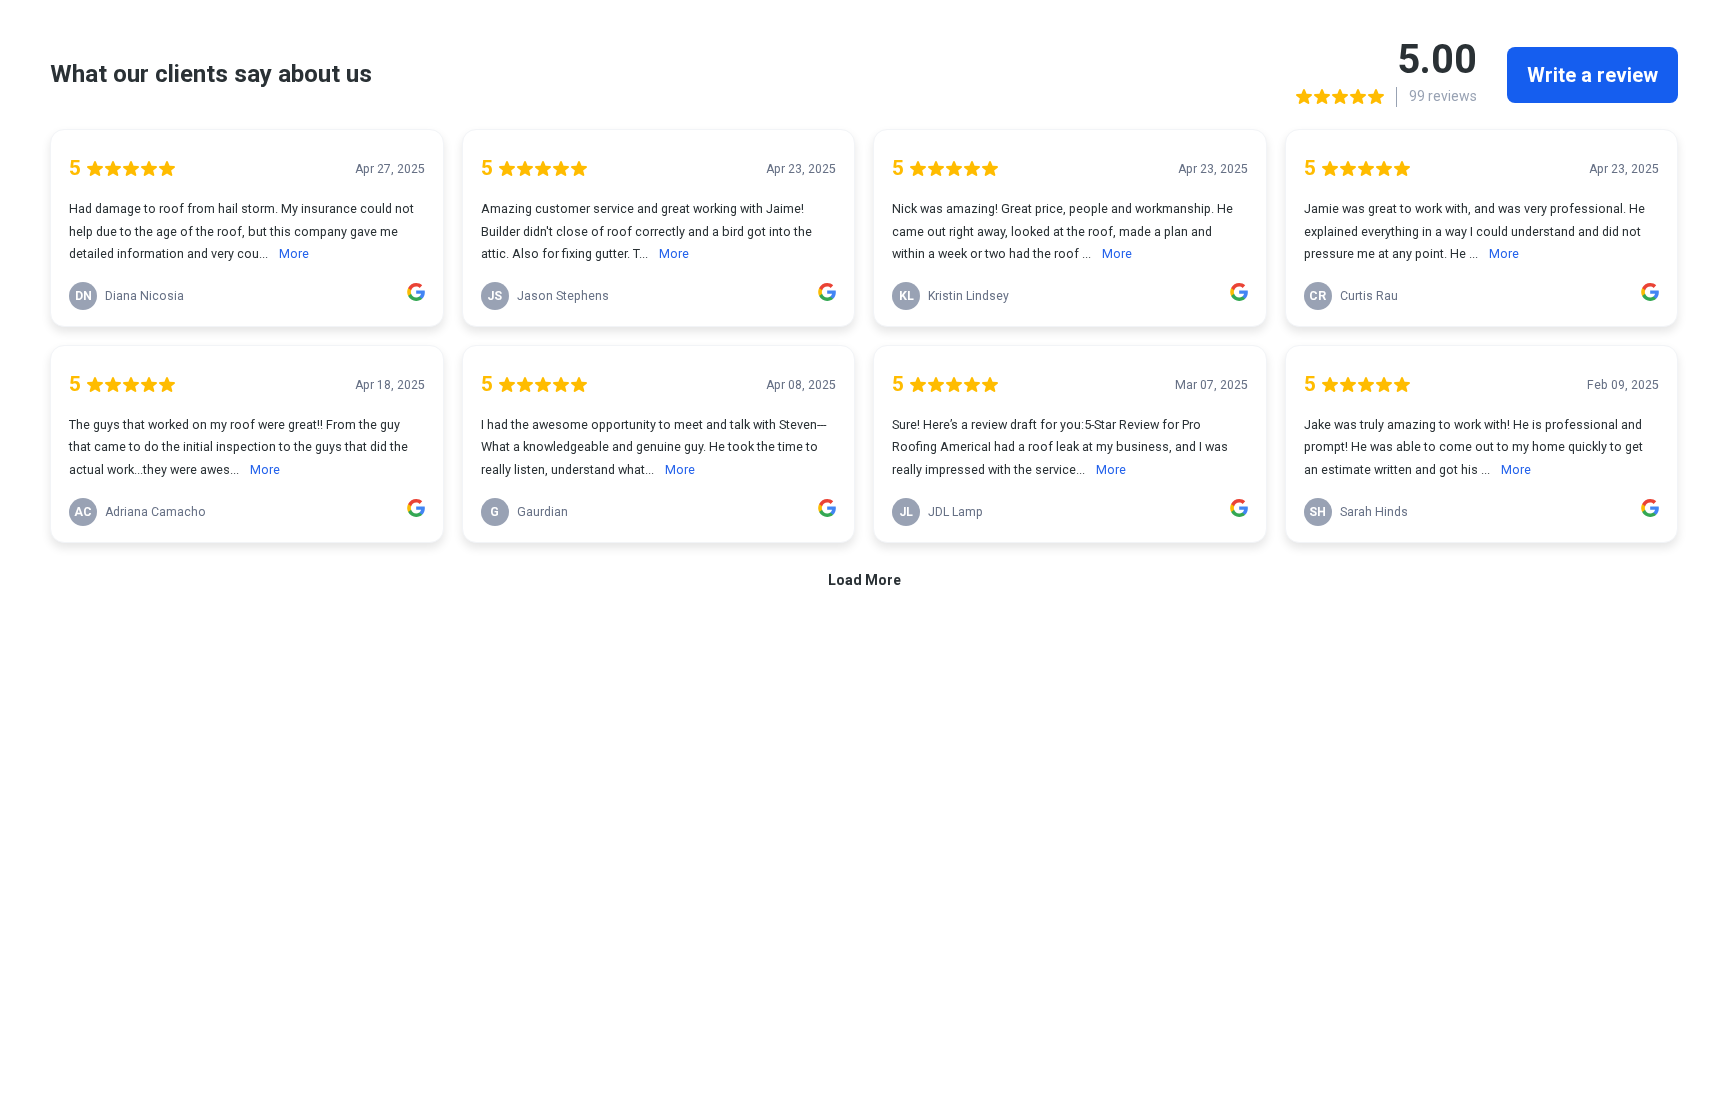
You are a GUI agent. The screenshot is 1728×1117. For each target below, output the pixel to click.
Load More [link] (864, 580)
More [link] (294, 253)
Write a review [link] (1592, 75)
